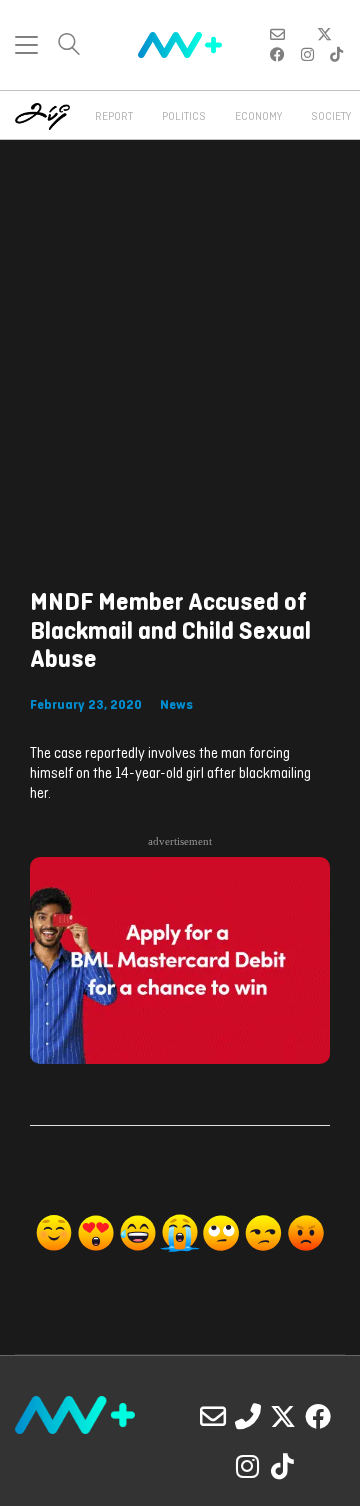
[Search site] (69, 46)
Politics (184, 117)
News (176, 705)
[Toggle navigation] (26, 45)
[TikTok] (283, 1466)
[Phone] (248, 1416)
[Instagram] (248, 1466)
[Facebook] (318, 1416)
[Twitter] (283, 1416)
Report (114, 117)
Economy (258, 117)
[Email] (213, 1416)
